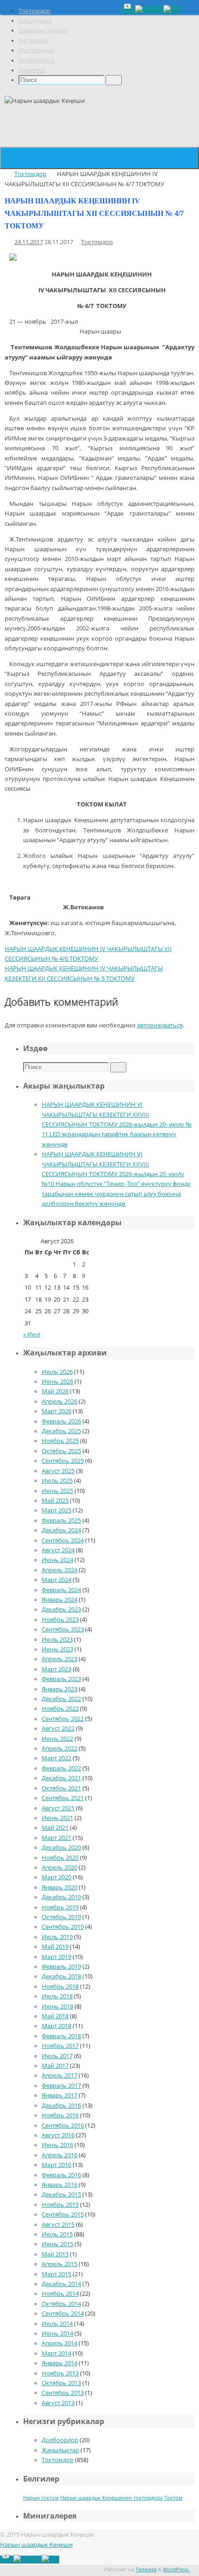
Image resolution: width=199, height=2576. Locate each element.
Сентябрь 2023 (63, 1629)
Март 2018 (56, 2026)
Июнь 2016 (57, 2145)
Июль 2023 (57, 1640)
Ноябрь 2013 (60, 2373)
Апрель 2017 (59, 2075)
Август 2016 (58, 2135)
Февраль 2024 (61, 1590)
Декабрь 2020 (61, 1848)
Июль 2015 (57, 2234)
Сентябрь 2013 (63, 2393)
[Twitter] (149, 10)
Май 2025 (55, 1501)
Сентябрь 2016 (63, 2126)
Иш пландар (36, 50)
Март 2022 (56, 1758)
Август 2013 (58, 2403)
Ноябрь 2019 (60, 1907)
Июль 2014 (57, 2324)
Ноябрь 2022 (60, 1709)
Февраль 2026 (61, 1421)
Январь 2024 (59, 1600)
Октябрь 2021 (61, 1788)
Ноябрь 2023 (60, 1620)
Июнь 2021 (57, 1818)
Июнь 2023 (57, 1649)
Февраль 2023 (61, 1679)
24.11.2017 (29, 242)
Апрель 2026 (59, 1401)
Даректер (32, 70)
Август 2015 (58, 2225)
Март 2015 (56, 2274)
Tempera (146, 2569)
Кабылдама (35, 21)
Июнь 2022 (57, 1739)
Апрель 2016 (59, 2155)
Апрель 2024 (59, 1570)
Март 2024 (56, 1580)
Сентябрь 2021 (63, 1798)
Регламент (34, 41)
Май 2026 (55, 1391)
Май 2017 (55, 2066)
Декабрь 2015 (61, 2195)
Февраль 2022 (61, 1768)
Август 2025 (58, 1471)
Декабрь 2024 (61, 1530)
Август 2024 (58, 1550)
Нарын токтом (41, 2498)
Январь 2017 (59, 2095)
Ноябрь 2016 (60, 2115)
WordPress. (176, 2569)
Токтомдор (34, 11)
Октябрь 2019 (61, 1917)
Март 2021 (56, 1838)
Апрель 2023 (59, 1659)
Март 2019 (56, 1957)
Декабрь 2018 (61, 1976)
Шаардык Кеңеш (43, 30)
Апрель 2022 (59, 1748)
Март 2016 (56, 2165)
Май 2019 (55, 1947)
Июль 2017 (57, 2056)
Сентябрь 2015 (63, 2214)
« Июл (32, 1334)
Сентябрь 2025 (63, 1461)
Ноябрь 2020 (60, 1858)
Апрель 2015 (59, 2264)
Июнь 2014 (57, 2334)
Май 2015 (55, 2254)
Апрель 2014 (59, 2343)
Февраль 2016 (61, 2175)
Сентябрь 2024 (63, 1540)
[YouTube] (128, 10)
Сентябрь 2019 (63, 1927)
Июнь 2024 (57, 1560)
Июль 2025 (57, 1481)
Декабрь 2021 (61, 1778)
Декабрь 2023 (61, 1609)
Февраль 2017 (61, 2086)
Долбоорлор (37, 60)
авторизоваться (160, 1025)
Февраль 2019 (61, 1967)
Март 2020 (56, 1877)
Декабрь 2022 (61, 1699)
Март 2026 (56, 1411)
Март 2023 (56, 1669)
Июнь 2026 (57, 1382)
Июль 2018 (57, 1996)
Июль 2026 (57, 1372)
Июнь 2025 (57, 1491)
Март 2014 (56, 2353)
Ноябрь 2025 (60, 1441)
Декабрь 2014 (61, 2284)
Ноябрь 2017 (60, 2046)
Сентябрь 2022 (63, 1719)
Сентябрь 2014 (63, 2314)
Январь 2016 (59, 2185)
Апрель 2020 (59, 1867)
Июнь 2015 (57, 2244)
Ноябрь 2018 (60, 1987)
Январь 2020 (59, 1887)
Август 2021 (58, 1808)
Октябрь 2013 (61, 2383)
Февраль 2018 (61, 2036)
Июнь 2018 (57, 2006)
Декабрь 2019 (61, 1897)
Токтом (173, 2498)
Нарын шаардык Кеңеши (36, 2545)
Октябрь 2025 (61, 1451)
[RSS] (172, 10)
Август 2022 (58, 1729)
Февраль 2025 (61, 1521)
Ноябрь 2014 (60, 2294)
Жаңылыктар (60, 2450)
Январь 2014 (59, 2363)
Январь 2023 (59, 1689)
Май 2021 (55, 1828)
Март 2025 (56, 1510)
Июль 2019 (57, 1937)
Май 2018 (55, 2016)
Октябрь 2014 (61, 2304)
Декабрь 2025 (61, 1431)
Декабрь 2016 (61, 2106)
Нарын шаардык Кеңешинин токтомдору (112, 2498)
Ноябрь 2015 (60, 2205)
